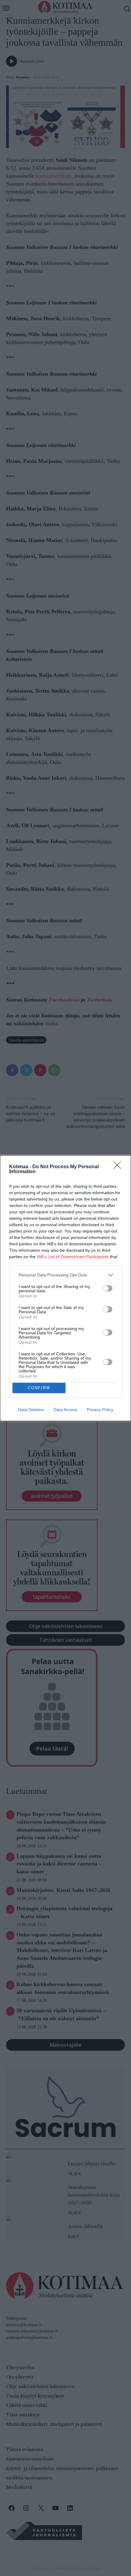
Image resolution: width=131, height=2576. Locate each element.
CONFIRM (39, 1388)
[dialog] (65, 1288)
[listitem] (65, 1275)
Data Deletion (31, 1410)
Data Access (65, 1410)
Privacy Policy (100, 1410)
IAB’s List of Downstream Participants (73, 1257)
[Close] (119, 1167)
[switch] (108, 1288)
